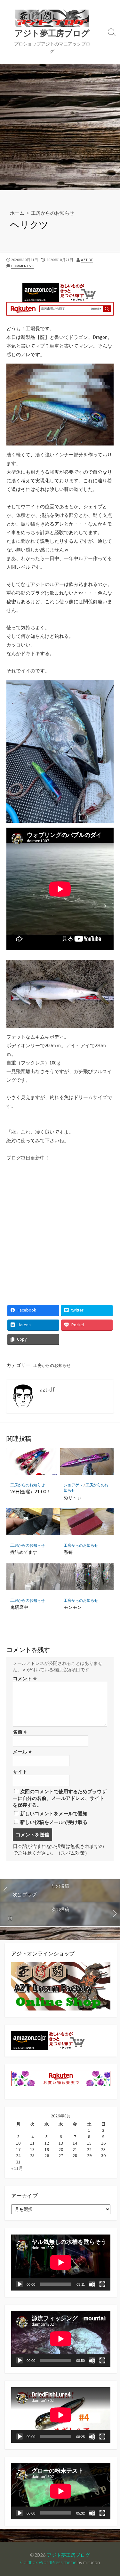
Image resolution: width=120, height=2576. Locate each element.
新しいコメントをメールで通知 (54, 1814)
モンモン (73, 1607)
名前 (20, 1732)
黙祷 (68, 1552)
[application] (61, 2262)
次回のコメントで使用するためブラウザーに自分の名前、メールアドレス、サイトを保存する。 (60, 1798)
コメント (25, 1678)
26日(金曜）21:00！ (30, 1492)
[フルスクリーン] (102, 2284)
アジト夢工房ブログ (68, 2555)
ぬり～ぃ (73, 1497)
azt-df (87, 260)
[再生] (20, 2284)
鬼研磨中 (19, 1607)
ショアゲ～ (73, 1485)
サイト (20, 1772)
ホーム (17, 213)
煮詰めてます (24, 1552)
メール (22, 1752)
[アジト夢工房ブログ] (52, 18)
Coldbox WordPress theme (48, 2562)
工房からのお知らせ (53, 213)
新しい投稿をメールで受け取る (54, 1822)
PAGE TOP (110, 2493)
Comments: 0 (23, 266)
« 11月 (17, 2168)
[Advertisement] (60, 127)
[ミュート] (92, 2284)
